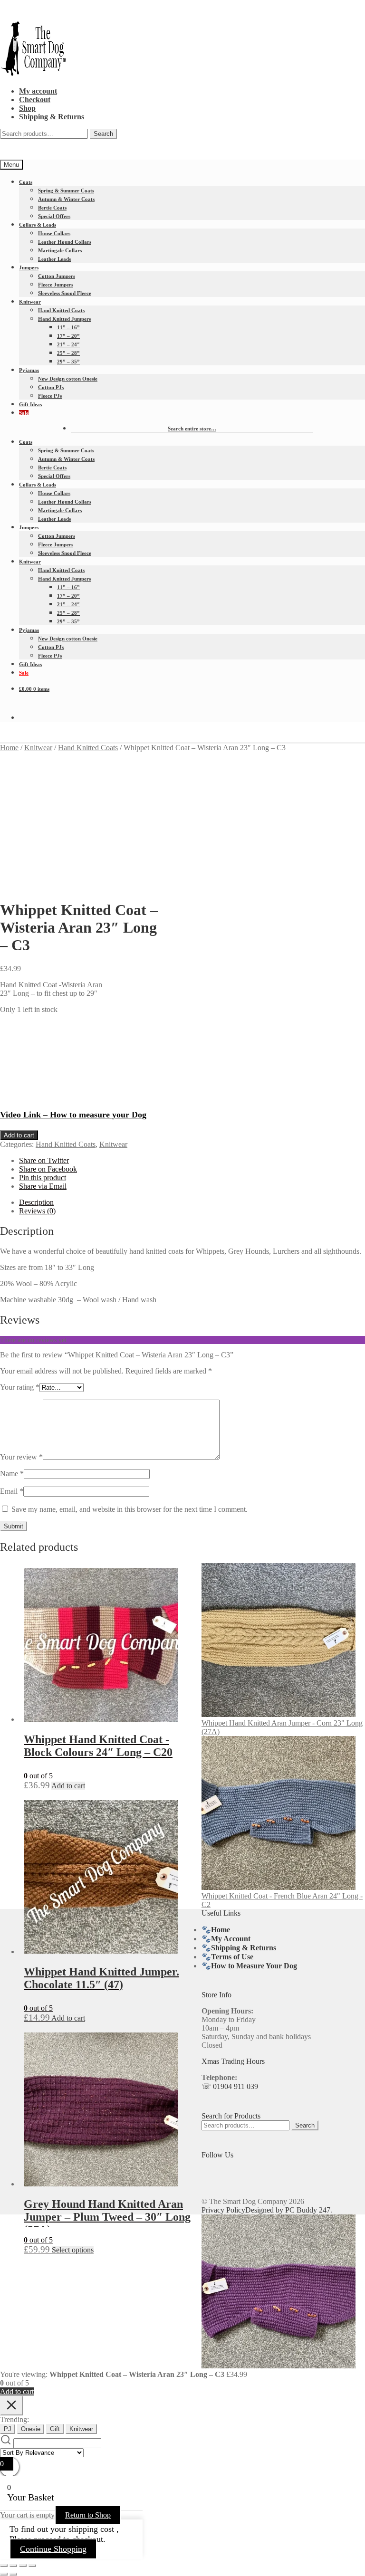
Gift (55, 2429)
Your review (21, 1457)
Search (103, 134)
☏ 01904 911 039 (230, 2086)
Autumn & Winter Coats (66, 199)
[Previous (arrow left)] (4, 2574)
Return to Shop (88, 2515)
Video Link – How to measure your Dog (73, 1115)
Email (12, 1491)
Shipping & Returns (52, 117)
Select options (73, 2250)
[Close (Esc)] (32, 2566)
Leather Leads (54, 259)
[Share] (23, 2566)
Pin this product (43, 1178)
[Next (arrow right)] (13, 2574)
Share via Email (43, 1186)
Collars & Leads (38, 225)
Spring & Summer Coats (66, 191)
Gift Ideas (30, 404)
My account (38, 91)
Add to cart (19, 1135)
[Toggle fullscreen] (13, 2566)
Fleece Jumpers (56, 285)
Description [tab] (36, 1202)
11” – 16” (68, 327)
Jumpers (29, 267)
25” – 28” (68, 353)
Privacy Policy (223, 2210)
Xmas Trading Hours (233, 2061)
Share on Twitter (44, 1160)
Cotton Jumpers (57, 276)
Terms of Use (232, 1957)
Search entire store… (192, 429)
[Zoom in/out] (4, 2566)
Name (12, 1474)
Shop (27, 108)
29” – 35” (68, 362)
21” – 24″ (68, 344)
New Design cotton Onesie (68, 379)
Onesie (31, 2429)
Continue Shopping (53, 2549)
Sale (24, 413)
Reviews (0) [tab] (37, 1211)
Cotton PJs (51, 387)
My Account (231, 1939)
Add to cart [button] (68, 1786)
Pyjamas (29, 370)
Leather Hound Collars (65, 242)
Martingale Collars (60, 250)
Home (9, 748)
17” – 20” (68, 336)
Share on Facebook (48, 1169)
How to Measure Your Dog (254, 1966)
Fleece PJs (50, 396)
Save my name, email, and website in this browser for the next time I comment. (130, 1509)
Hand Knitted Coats (61, 310)
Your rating (20, 1387)
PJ (8, 2429)
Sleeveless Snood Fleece (65, 293)
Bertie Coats (52, 208)
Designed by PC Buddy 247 (288, 2210)
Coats (26, 182)
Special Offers (54, 216)
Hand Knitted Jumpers (64, 319)
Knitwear (30, 302)
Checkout (35, 100)
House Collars (54, 233)
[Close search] (11, 2406)
